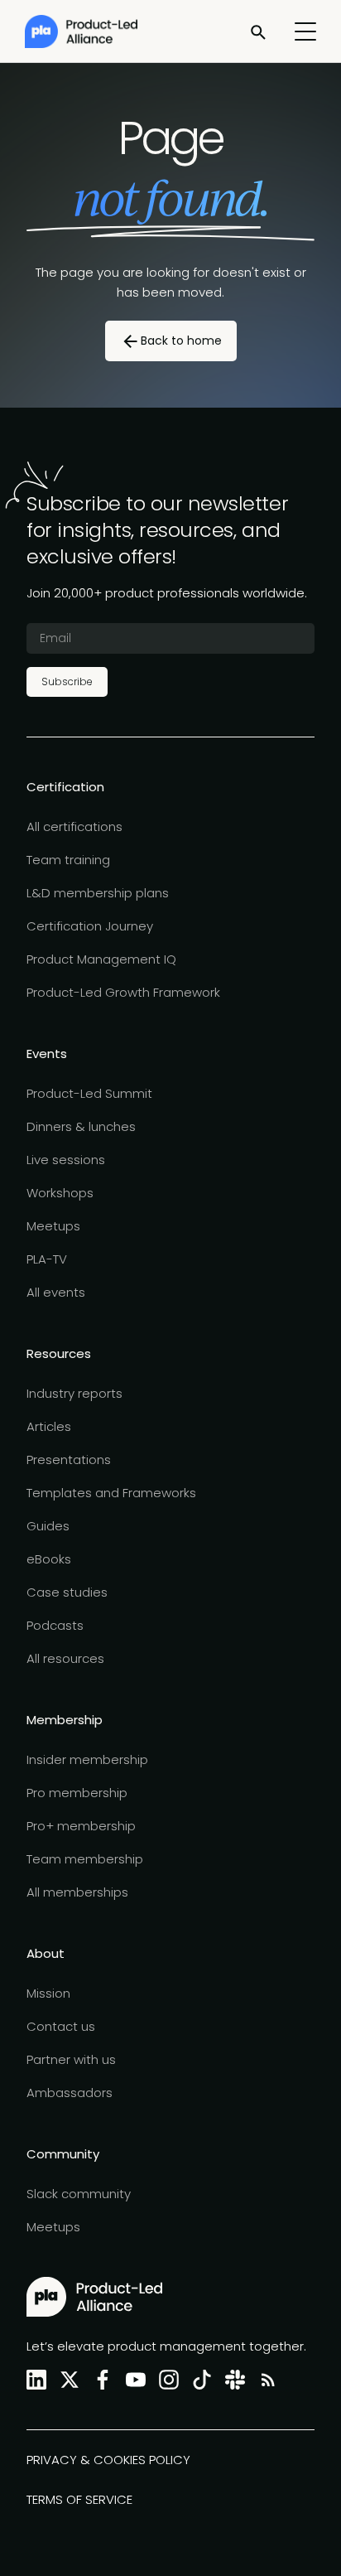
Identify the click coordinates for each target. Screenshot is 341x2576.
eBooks (49, 1559)
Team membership (85, 1859)
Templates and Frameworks (111, 1493)
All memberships (77, 1892)
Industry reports (74, 1393)
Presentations (69, 1460)
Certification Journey (90, 926)
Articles (49, 1426)
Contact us (61, 2026)
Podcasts (55, 1625)
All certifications (74, 826)
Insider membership (87, 1759)
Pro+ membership (81, 1826)
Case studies (67, 1592)
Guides (48, 1526)
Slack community (79, 2194)
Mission (48, 1993)
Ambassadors (70, 2093)
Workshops (60, 1193)
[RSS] (265, 2380)
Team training (68, 860)
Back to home (181, 341)
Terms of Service (79, 2499)
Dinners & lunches (81, 1126)
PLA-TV (47, 1259)
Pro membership (77, 1793)
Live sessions (66, 1160)
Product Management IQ (101, 959)
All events (56, 1292)
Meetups (53, 1226)
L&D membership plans (98, 893)
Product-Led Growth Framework (123, 992)
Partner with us (71, 2059)
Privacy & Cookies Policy (108, 2460)
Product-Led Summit (89, 1093)
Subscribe (67, 681)
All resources (65, 1658)
